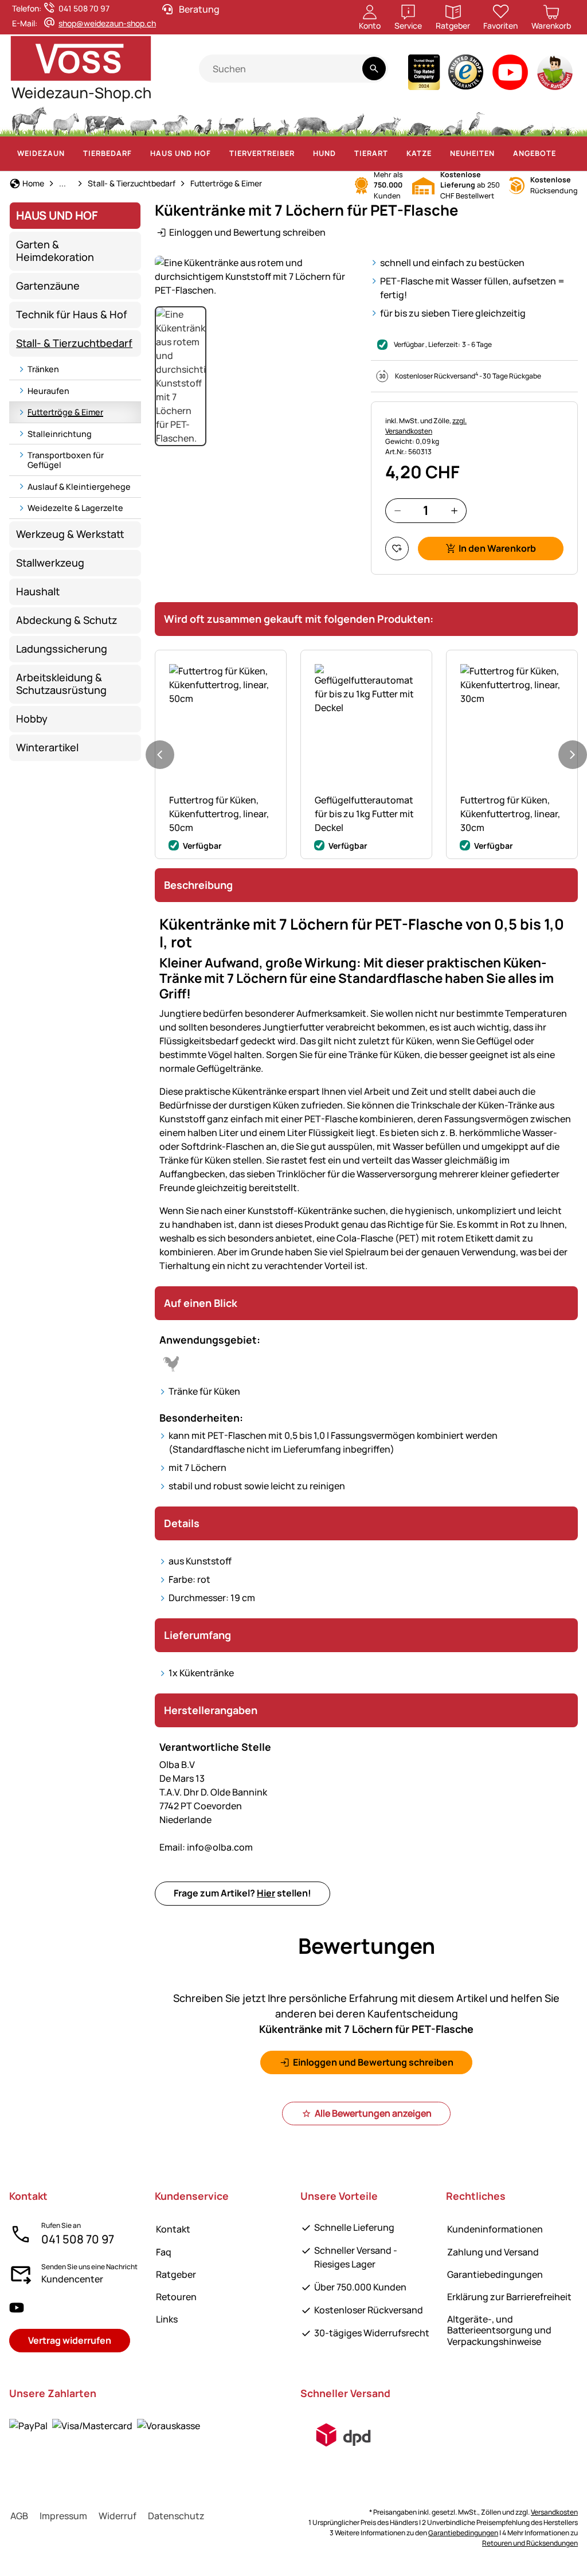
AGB (19, 2516)
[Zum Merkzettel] (397, 549)
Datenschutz (176, 2516)
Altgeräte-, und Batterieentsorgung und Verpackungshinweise (499, 2330)
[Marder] (449, 120)
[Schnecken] (548, 120)
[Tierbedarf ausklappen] (139, 154)
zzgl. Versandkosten (426, 426)
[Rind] (104, 120)
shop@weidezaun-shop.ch (107, 23)
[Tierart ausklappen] (395, 154)
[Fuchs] (385, 120)
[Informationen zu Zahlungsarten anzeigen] (105, 2425)
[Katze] (260, 120)
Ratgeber (176, 2274)
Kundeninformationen (495, 2229)
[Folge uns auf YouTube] (17, 2307)
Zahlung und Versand (493, 2252)
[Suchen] (374, 69)
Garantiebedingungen (495, 2274)
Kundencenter (72, 2279)
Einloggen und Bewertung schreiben (247, 232)
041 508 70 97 (78, 2239)
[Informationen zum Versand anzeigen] (343, 2435)
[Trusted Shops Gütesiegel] (466, 75)
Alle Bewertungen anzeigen (373, 2113)
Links (167, 2319)
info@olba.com (206, 1847)
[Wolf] (350, 120)
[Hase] (283, 120)
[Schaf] (143, 120)
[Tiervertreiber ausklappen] (302, 154)
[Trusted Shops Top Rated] (424, 75)
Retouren (176, 2297)
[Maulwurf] (502, 120)
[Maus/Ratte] (526, 120)
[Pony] (65, 120)
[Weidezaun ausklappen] (72, 154)
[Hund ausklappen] (343, 154)
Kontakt (173, 2229)
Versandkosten (554, 2512)
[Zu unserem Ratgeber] (556, 75)
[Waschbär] (418, 120)
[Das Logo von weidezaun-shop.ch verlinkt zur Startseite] (104, 69)
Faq (164, 2252)
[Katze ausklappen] (439, 154)
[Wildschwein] (312, 120)
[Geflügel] (203, 120)
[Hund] (231, 120)
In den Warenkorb (497, 548)
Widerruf (118, 2516)
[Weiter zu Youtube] (510, 75)
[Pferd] (29, 120)
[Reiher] (477, 120)
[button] (258, 276)
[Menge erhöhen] (454, 511)
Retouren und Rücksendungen (530, 2543)
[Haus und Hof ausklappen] (218, 154)
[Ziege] (175, 120)
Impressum (63, 2516)
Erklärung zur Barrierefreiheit (509, 2297)
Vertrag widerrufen (70, 2340)
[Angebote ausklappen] (563, 154)
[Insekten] (568, 120)
